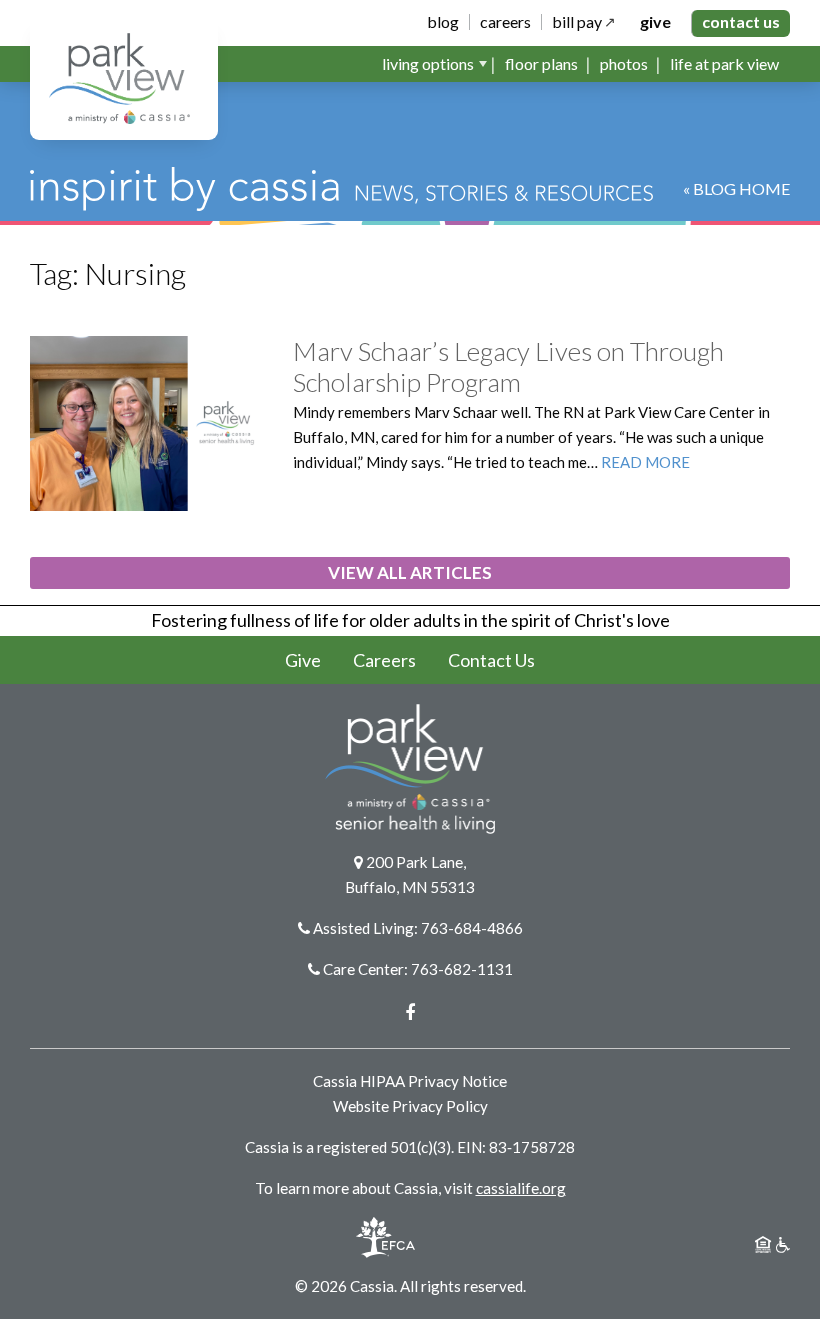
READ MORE (645, 462)
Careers (505, 22)
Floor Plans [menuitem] (541, 63)
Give (655, 22)
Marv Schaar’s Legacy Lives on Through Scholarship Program (508, 366)
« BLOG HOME (736, 188)
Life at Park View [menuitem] (724, 63)
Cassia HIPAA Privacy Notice (410, 1081)
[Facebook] (410, 1012)
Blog (443, 22)
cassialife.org (521, 1188)
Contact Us (741, 21)
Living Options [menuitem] (428, 63)
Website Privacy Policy (410, 1106)
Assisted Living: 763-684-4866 (418, 928)
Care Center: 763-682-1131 (418, 969)
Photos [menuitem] (624, 63)
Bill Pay (577, 22)
